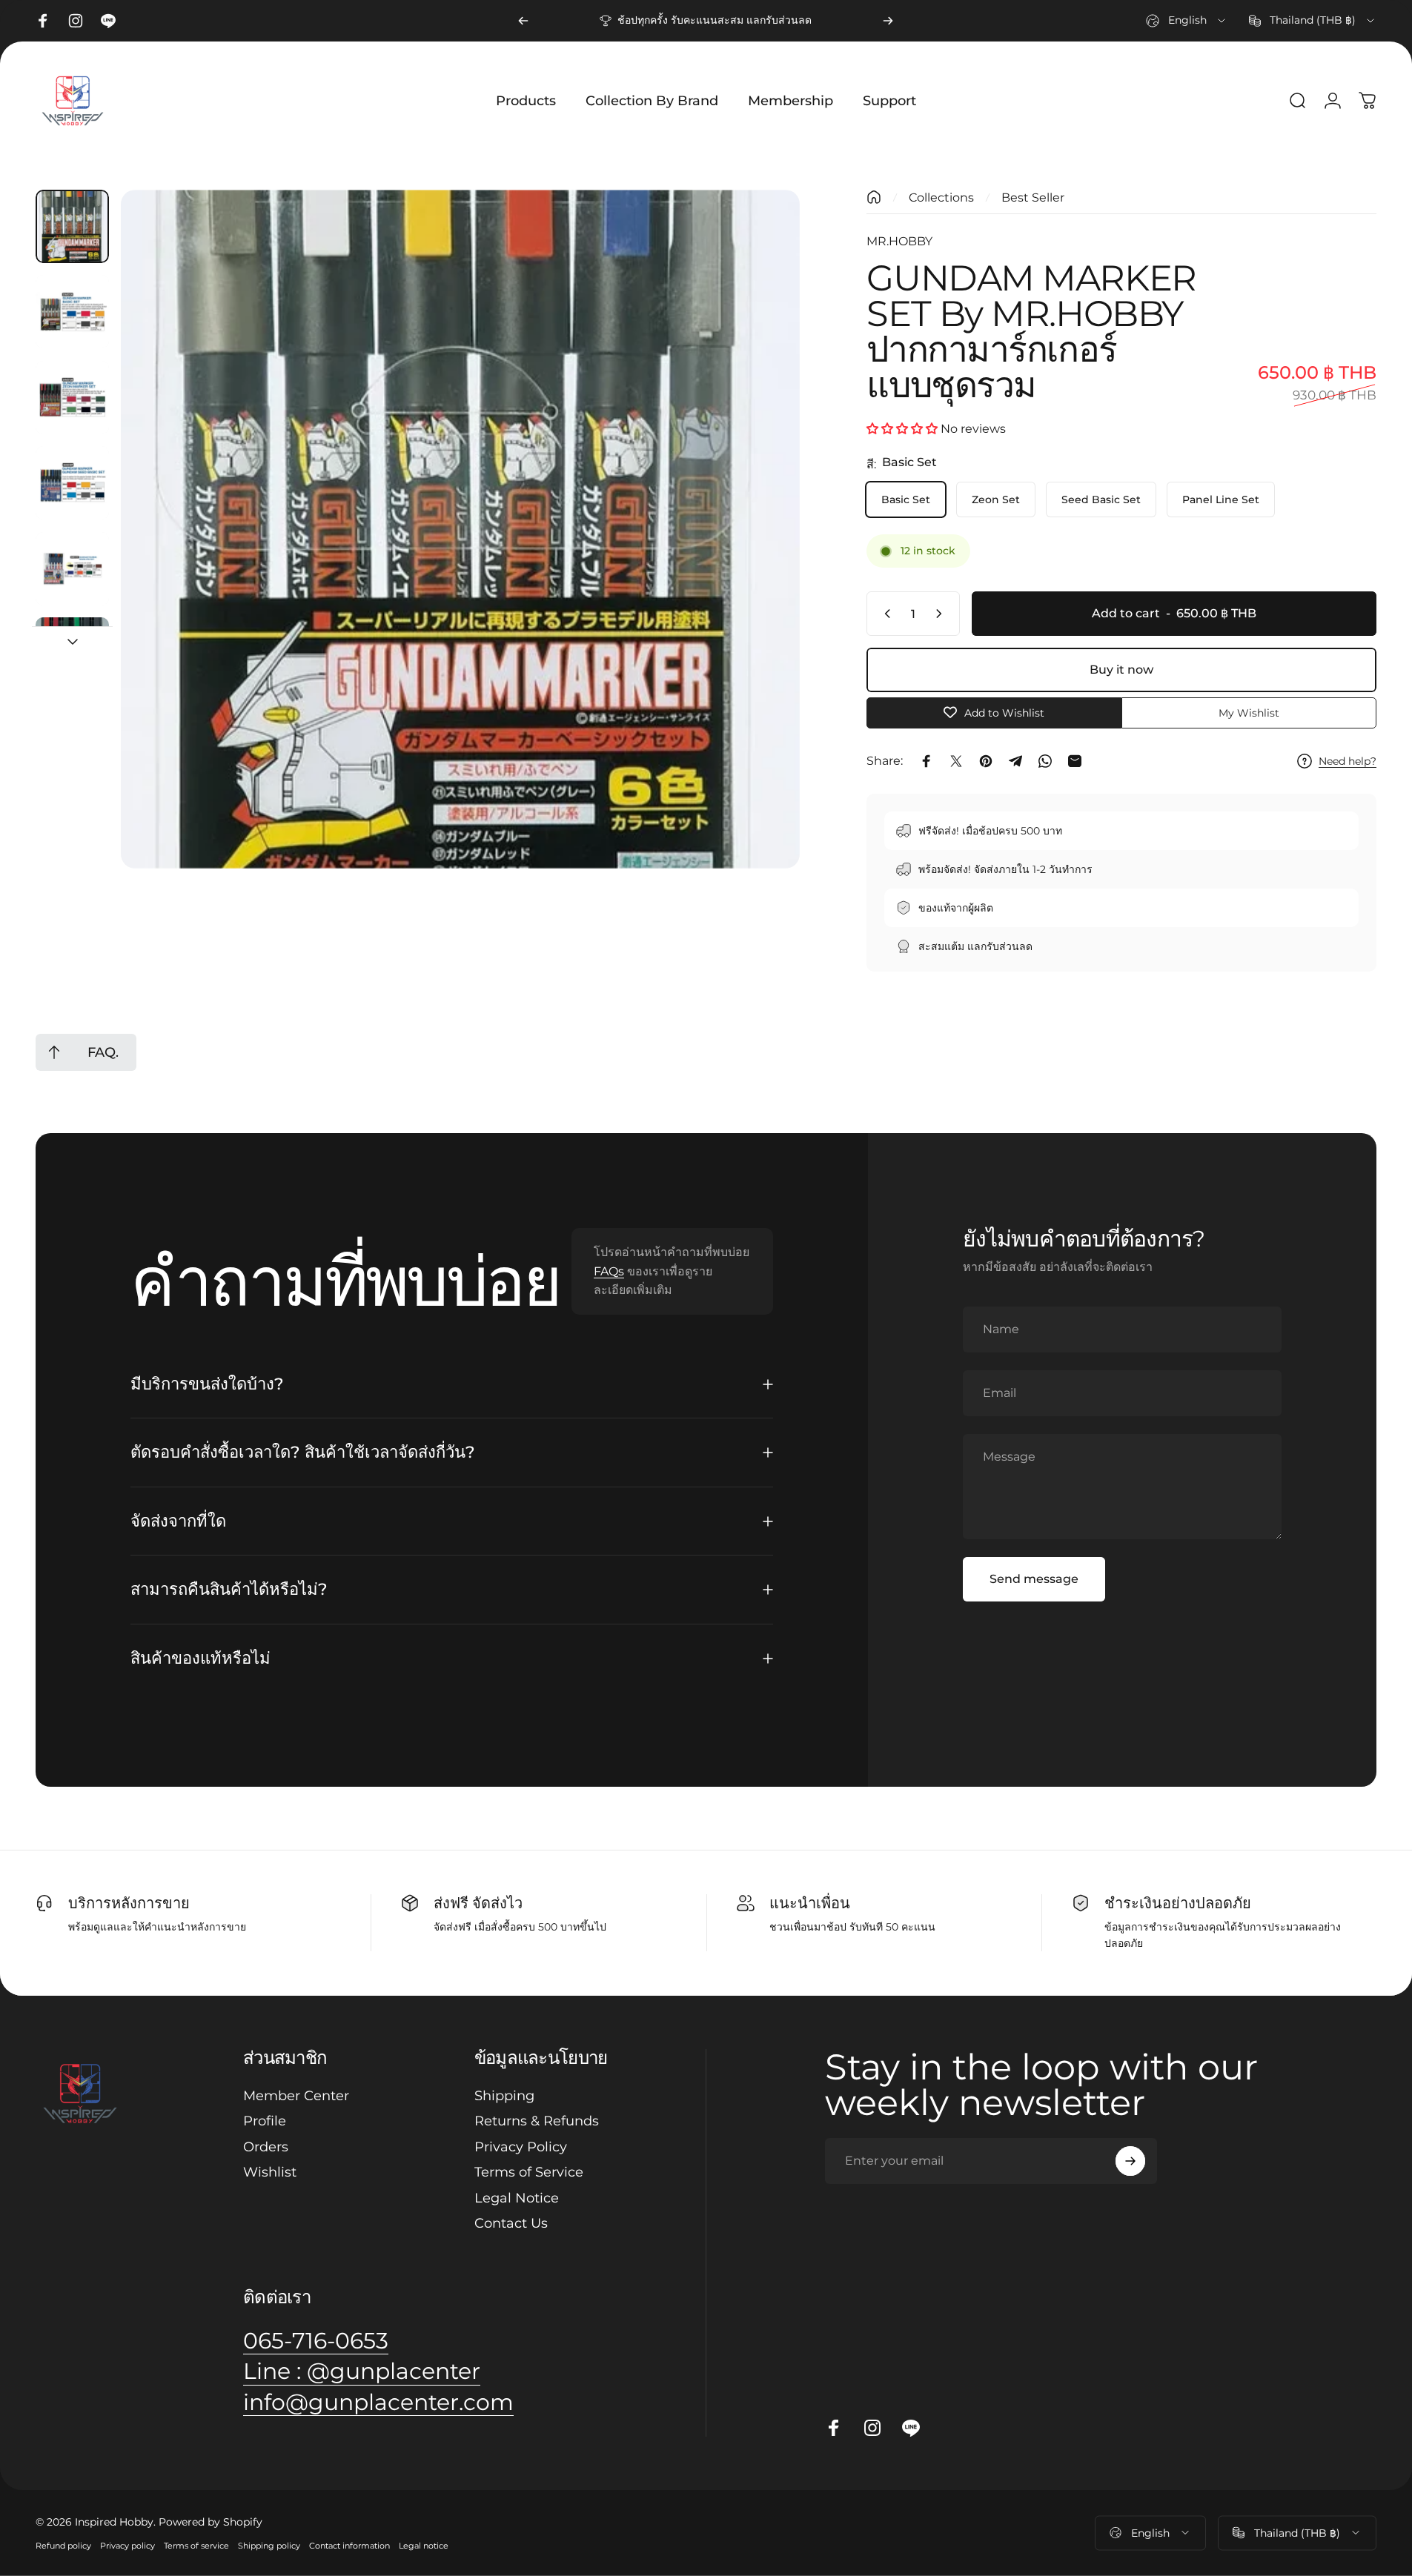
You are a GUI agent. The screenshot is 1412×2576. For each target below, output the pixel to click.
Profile (265, 2121)
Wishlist (270, 2172)
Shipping (504, 2096)
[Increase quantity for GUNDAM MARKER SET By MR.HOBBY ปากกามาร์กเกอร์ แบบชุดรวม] (942, 614)
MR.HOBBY (899, 241)
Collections (941, 197)
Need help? (1348, 761)
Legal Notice (517, 2198)
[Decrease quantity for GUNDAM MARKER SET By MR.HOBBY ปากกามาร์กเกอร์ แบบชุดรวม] (884, 614)
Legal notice (424, 2546)
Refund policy (63, 2546)
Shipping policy (269, 2546)
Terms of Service (529, 2172)
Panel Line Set (1221, 499)
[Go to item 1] (72, 312)
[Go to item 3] (72, 483)
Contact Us (511, 2223)
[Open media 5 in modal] (460, 529)
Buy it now (1121, 670)
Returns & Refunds (537, 2121)
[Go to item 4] (72, 569)
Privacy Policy (521, 2147)
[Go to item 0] (72, 226)
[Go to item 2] (72, 398)
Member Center (296, 2096)
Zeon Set (996, 499)
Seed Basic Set (1101, 499)
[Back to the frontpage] (874, 197)
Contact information (349, 2546)
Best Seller (1033, 197)
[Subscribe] (1130, 2161)
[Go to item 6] (72, 654)
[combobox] (1187, 21)
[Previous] (523, 21)
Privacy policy (127, 2546)
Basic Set (906, 499)
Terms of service (196, 2546)
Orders (266, 2147)
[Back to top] (54, 1052)
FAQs (609, 1271)
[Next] (888, 21)
